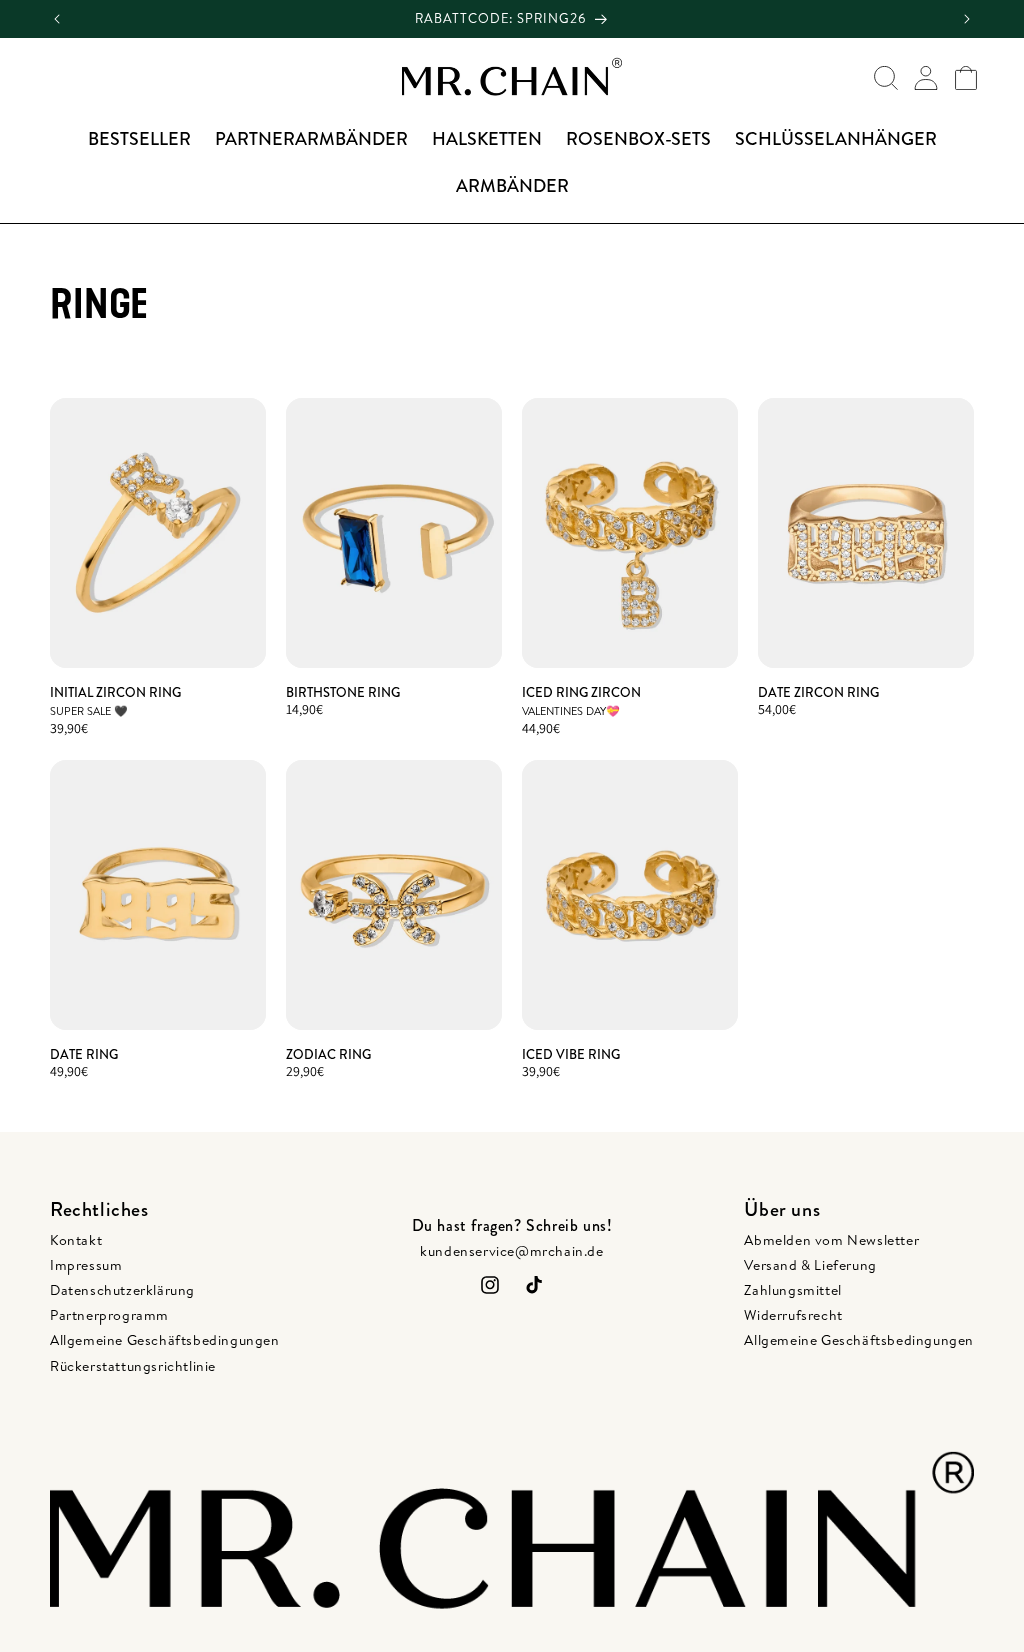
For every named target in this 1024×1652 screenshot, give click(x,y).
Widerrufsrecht (793, 1315)
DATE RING (84, 1055)
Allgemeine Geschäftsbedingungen (165, 1340)
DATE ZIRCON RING (818, 693)
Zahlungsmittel (792, 1290)
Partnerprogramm (109, 1315)
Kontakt (76, 1240)
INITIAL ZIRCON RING (115, 693)
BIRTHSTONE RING (343, 693)
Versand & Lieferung (810, 1265)
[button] (886, 78)
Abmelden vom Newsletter (831, 1240)
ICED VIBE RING (571, 1055)
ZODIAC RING (328, 1055)
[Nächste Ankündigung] (967, 19)
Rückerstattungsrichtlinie (133, 1366)
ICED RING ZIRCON (581, 693)
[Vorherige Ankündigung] (57, 19)
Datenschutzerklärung (122, 1290)
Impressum (86, 1265)
